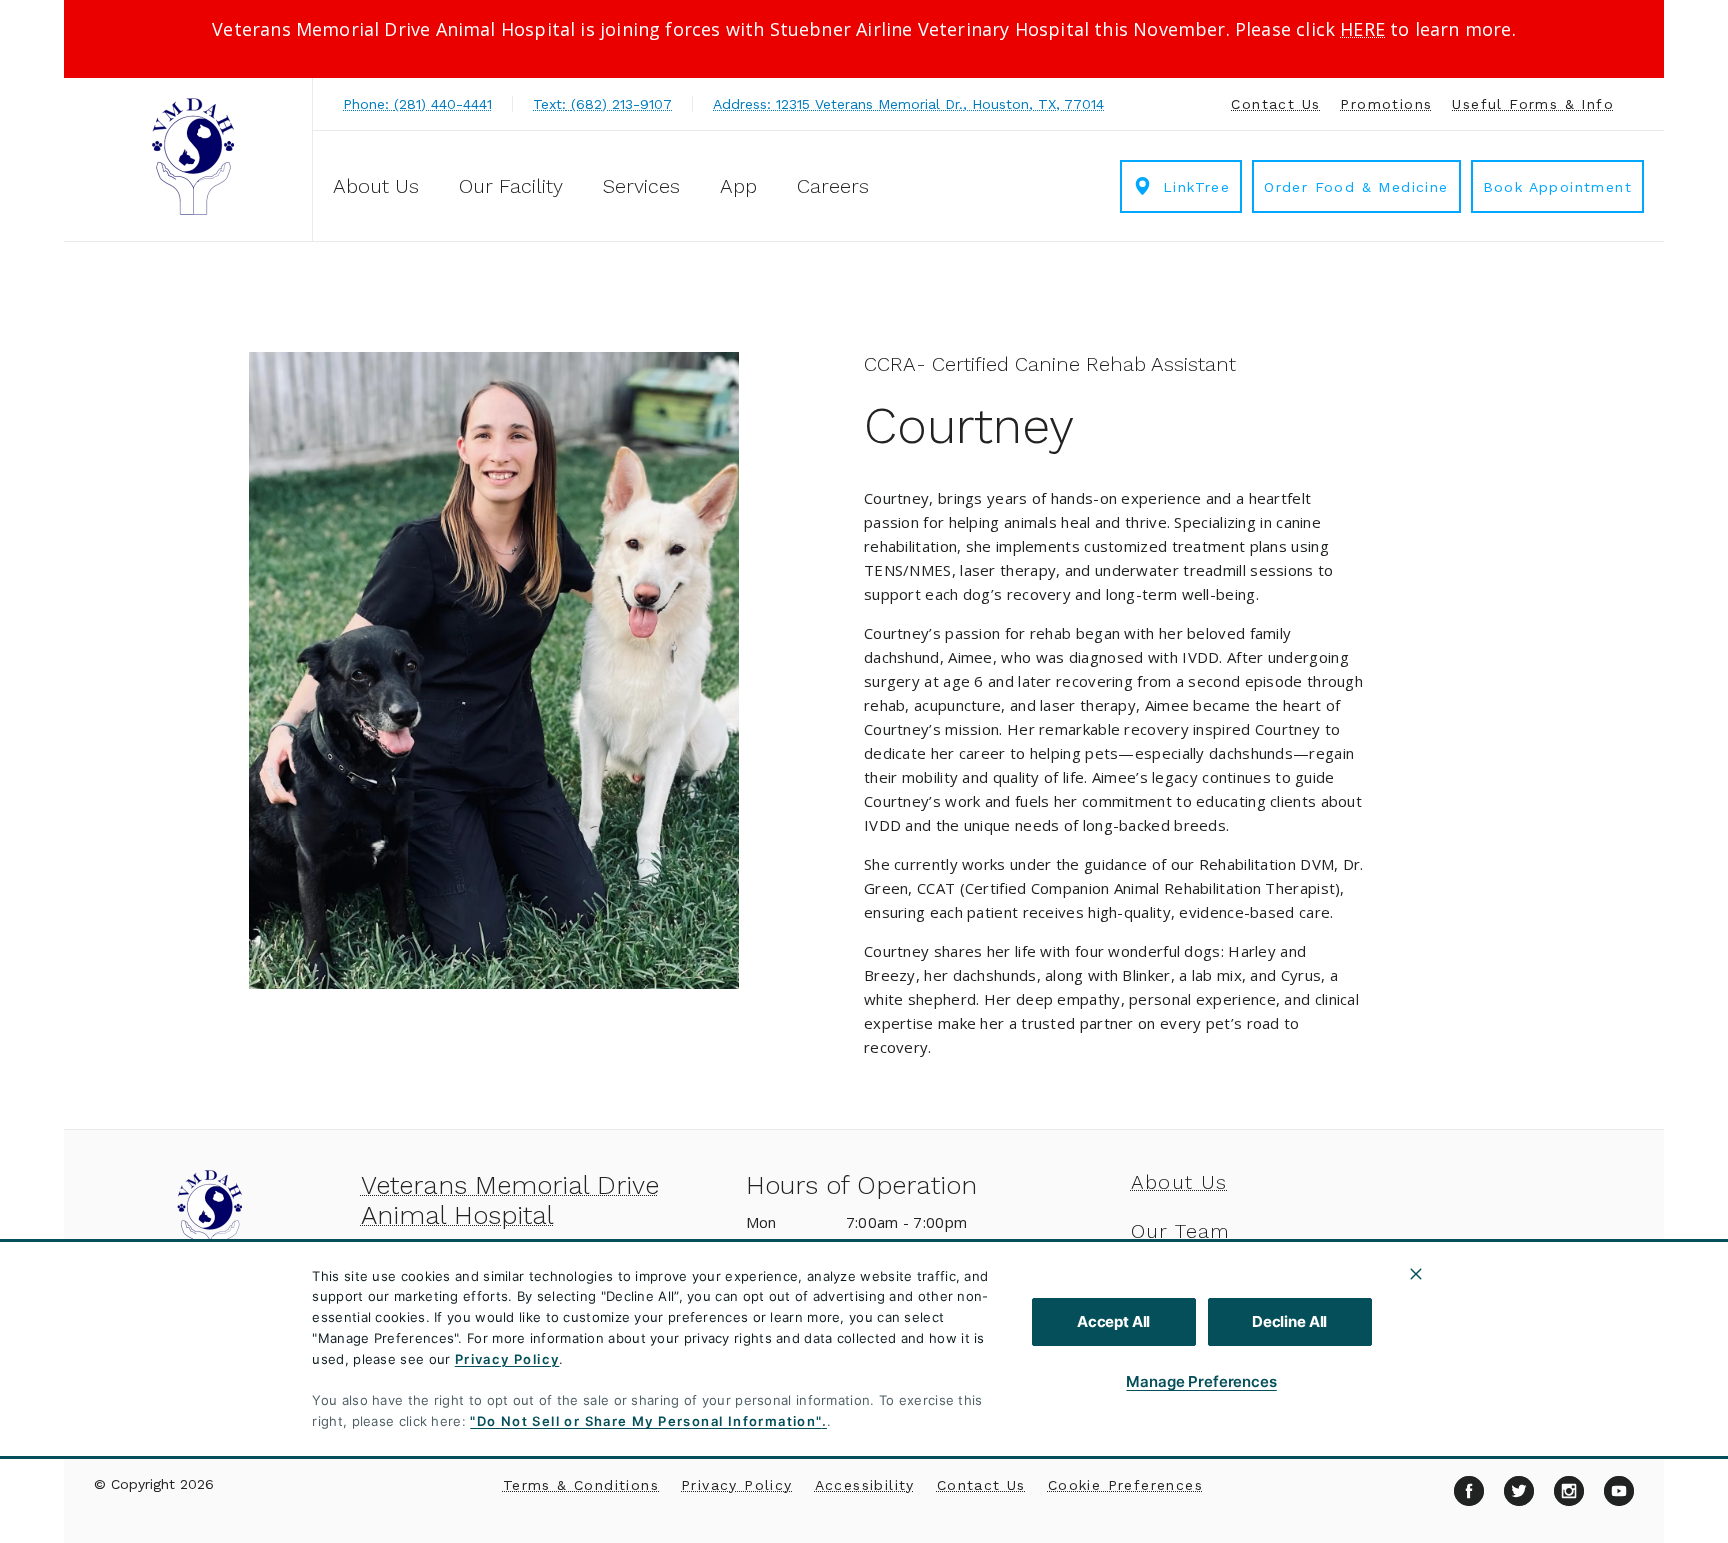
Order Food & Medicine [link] (1356, 187)
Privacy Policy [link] (737, 1485)
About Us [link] (1179, 1182)
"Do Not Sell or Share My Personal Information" (645, 1421)
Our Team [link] (1181, 1231)
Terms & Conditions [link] (581, 1485)
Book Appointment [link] (1557, 187)
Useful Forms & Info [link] (1533, 104)
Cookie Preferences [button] (1125, 1485)
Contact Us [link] (1275, 104)
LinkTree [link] (1196, 187)
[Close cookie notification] (1416, 1274)
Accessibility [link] (865, 1485)
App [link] (738, 186)
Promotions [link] (1386, 104)
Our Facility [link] (511, 186)
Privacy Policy (507, 1359)
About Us (376, 186)
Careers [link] (833, 186)
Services (641, 186)
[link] (193, 156)
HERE (1362, 29)
